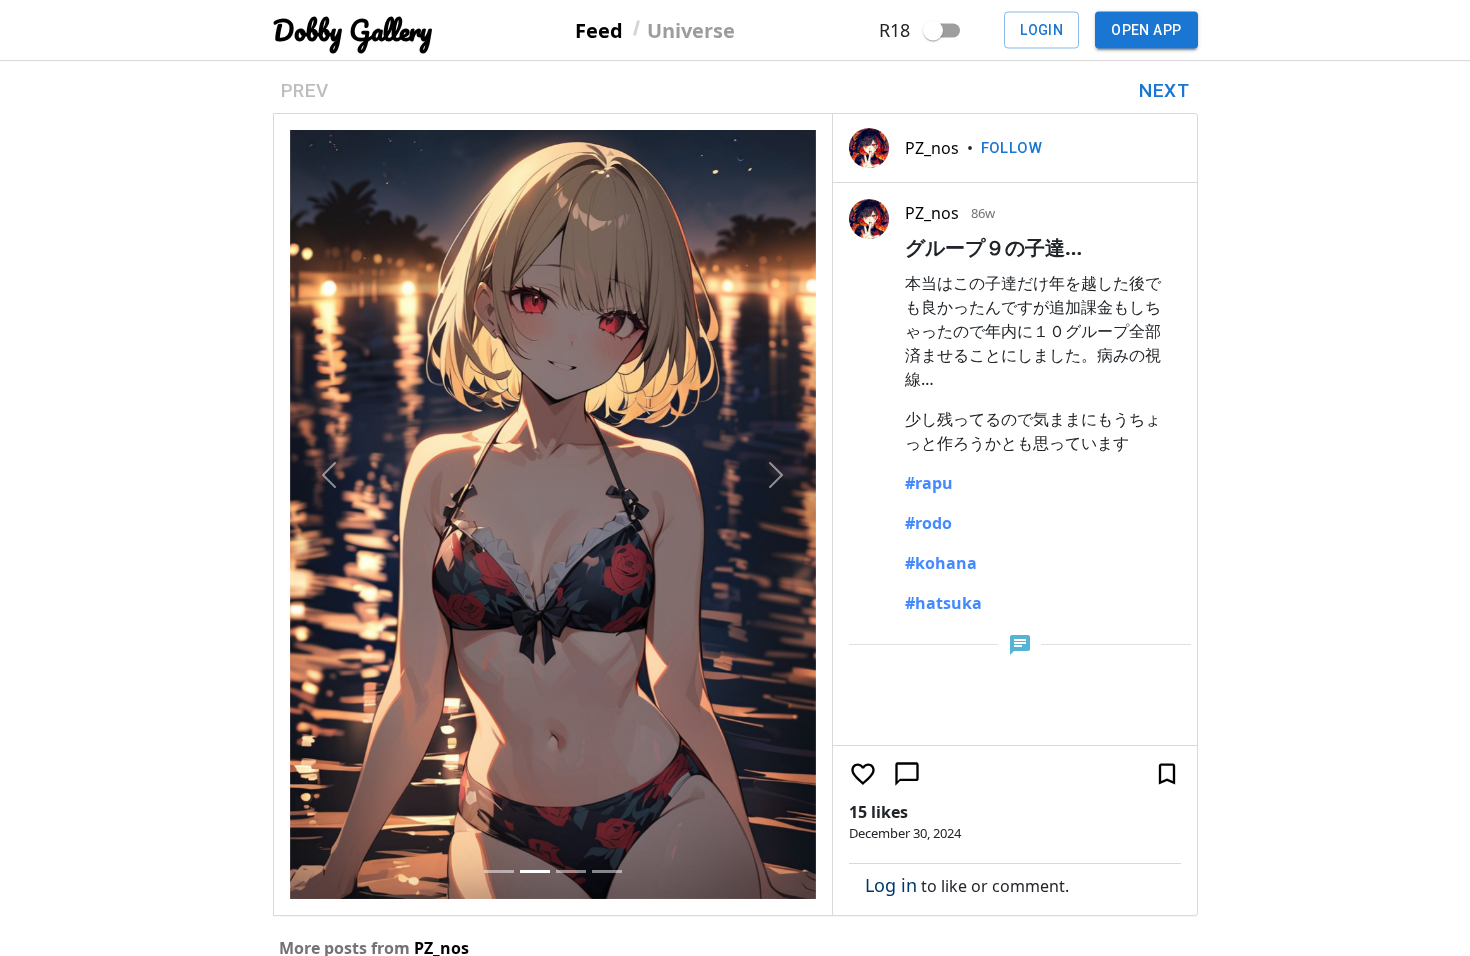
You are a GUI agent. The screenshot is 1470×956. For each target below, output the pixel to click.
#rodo (928, 523)
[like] (863, 774)
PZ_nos (932, 148)
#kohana (941, 563)
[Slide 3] (571, 871)
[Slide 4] (607, 871)
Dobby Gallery (352, 30)
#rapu (929, 483)
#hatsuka (943, 603)
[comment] (907, 774)
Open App (1146, 30)
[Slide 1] (499, 871)
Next (1164, 90)
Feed (599, 29)
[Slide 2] (535, 871)
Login (1041, 30)
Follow (1012, 148)
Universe (691, 29)
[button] (329, 474)
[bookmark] (1167, 774)
